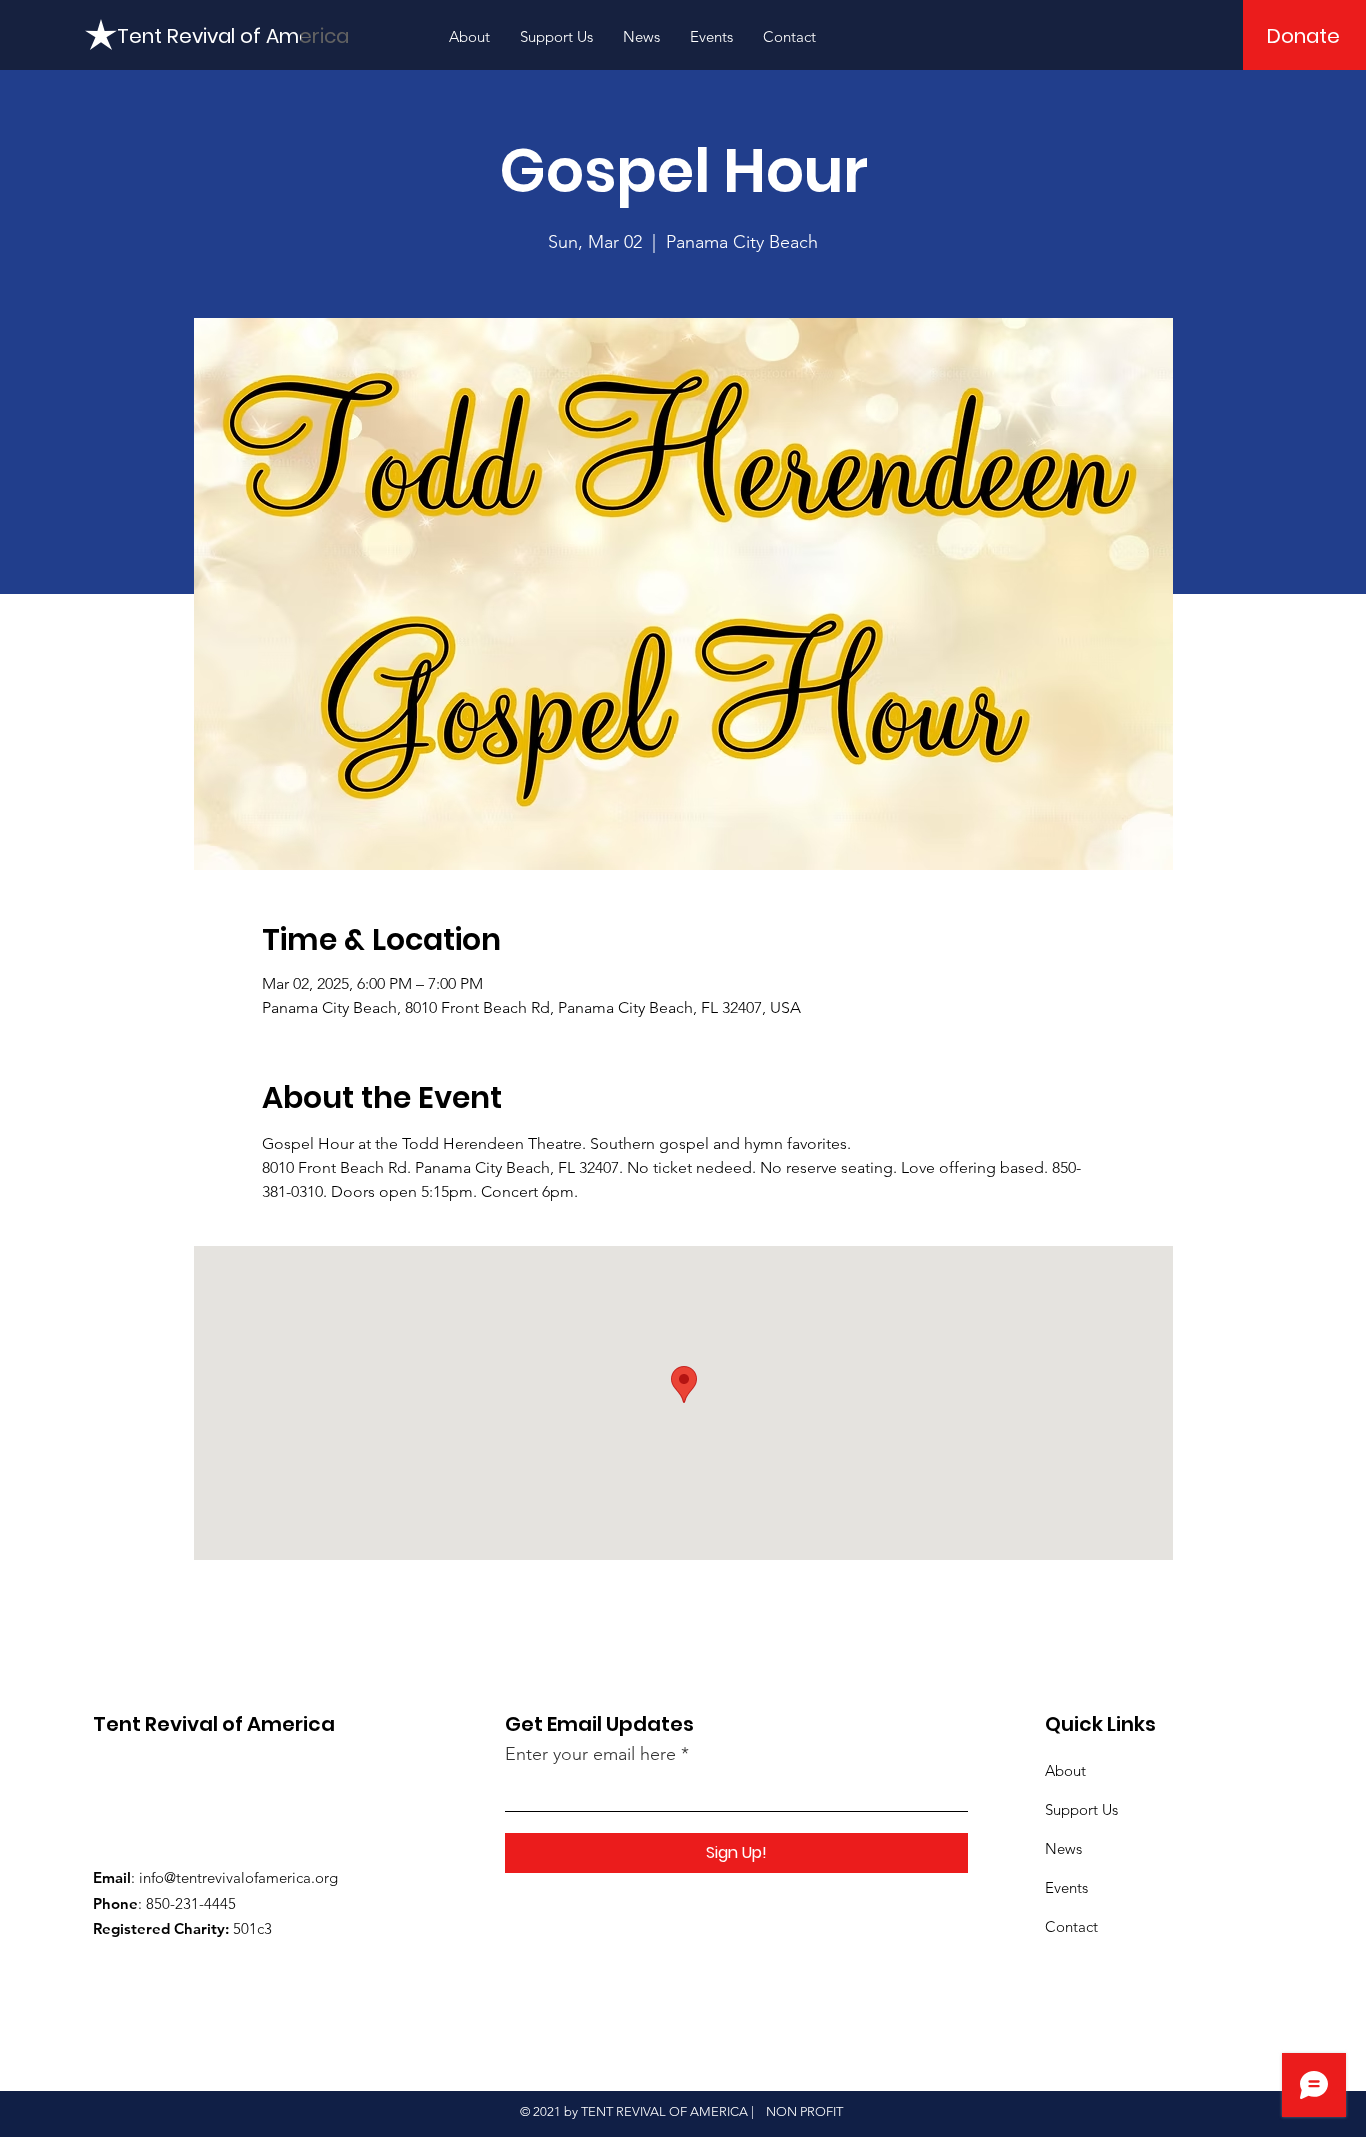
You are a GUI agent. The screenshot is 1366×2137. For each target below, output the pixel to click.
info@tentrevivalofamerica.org (238, 1877)
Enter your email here (590, 1754)
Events (1066, 1887)
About (1065, 1770)
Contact (1071, 1926)
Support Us (1081, 1809)
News (1063, 1848)
